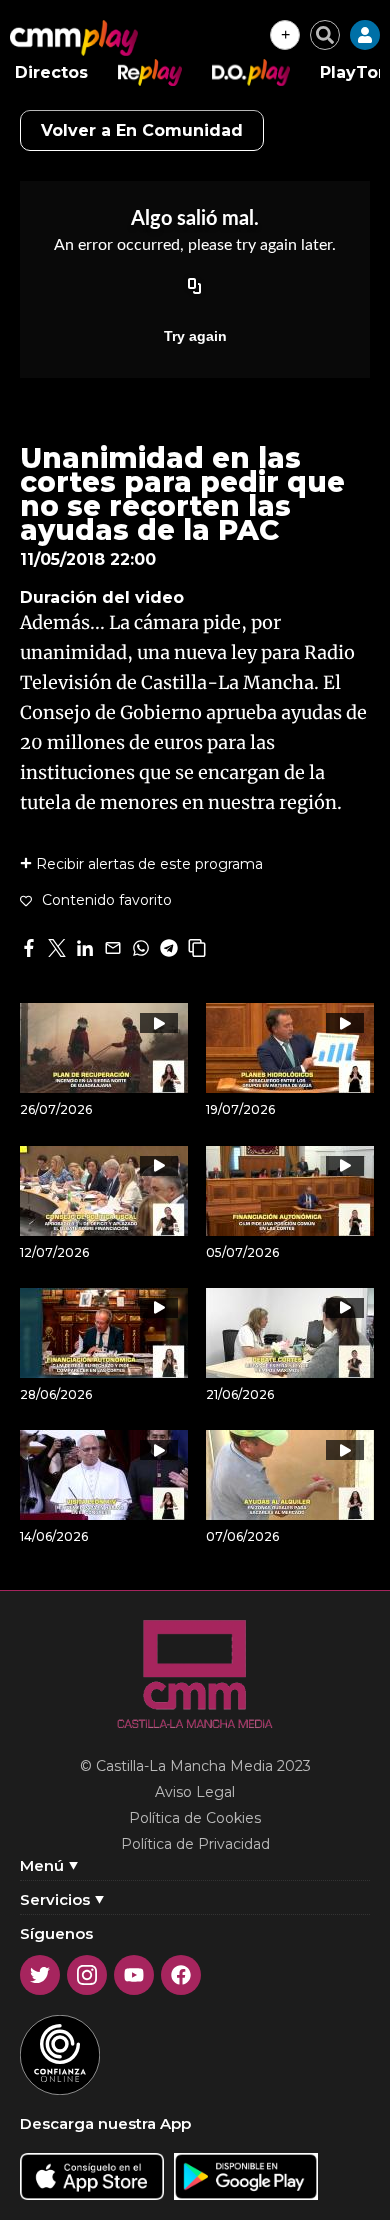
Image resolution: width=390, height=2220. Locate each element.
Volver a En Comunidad (142, 130)
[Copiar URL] (195, 288)
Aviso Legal (195, 1792)
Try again (195, 336)
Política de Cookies (195, 1818)
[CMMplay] (74, 38)
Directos (51, 72)
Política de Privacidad (195, 1844)
